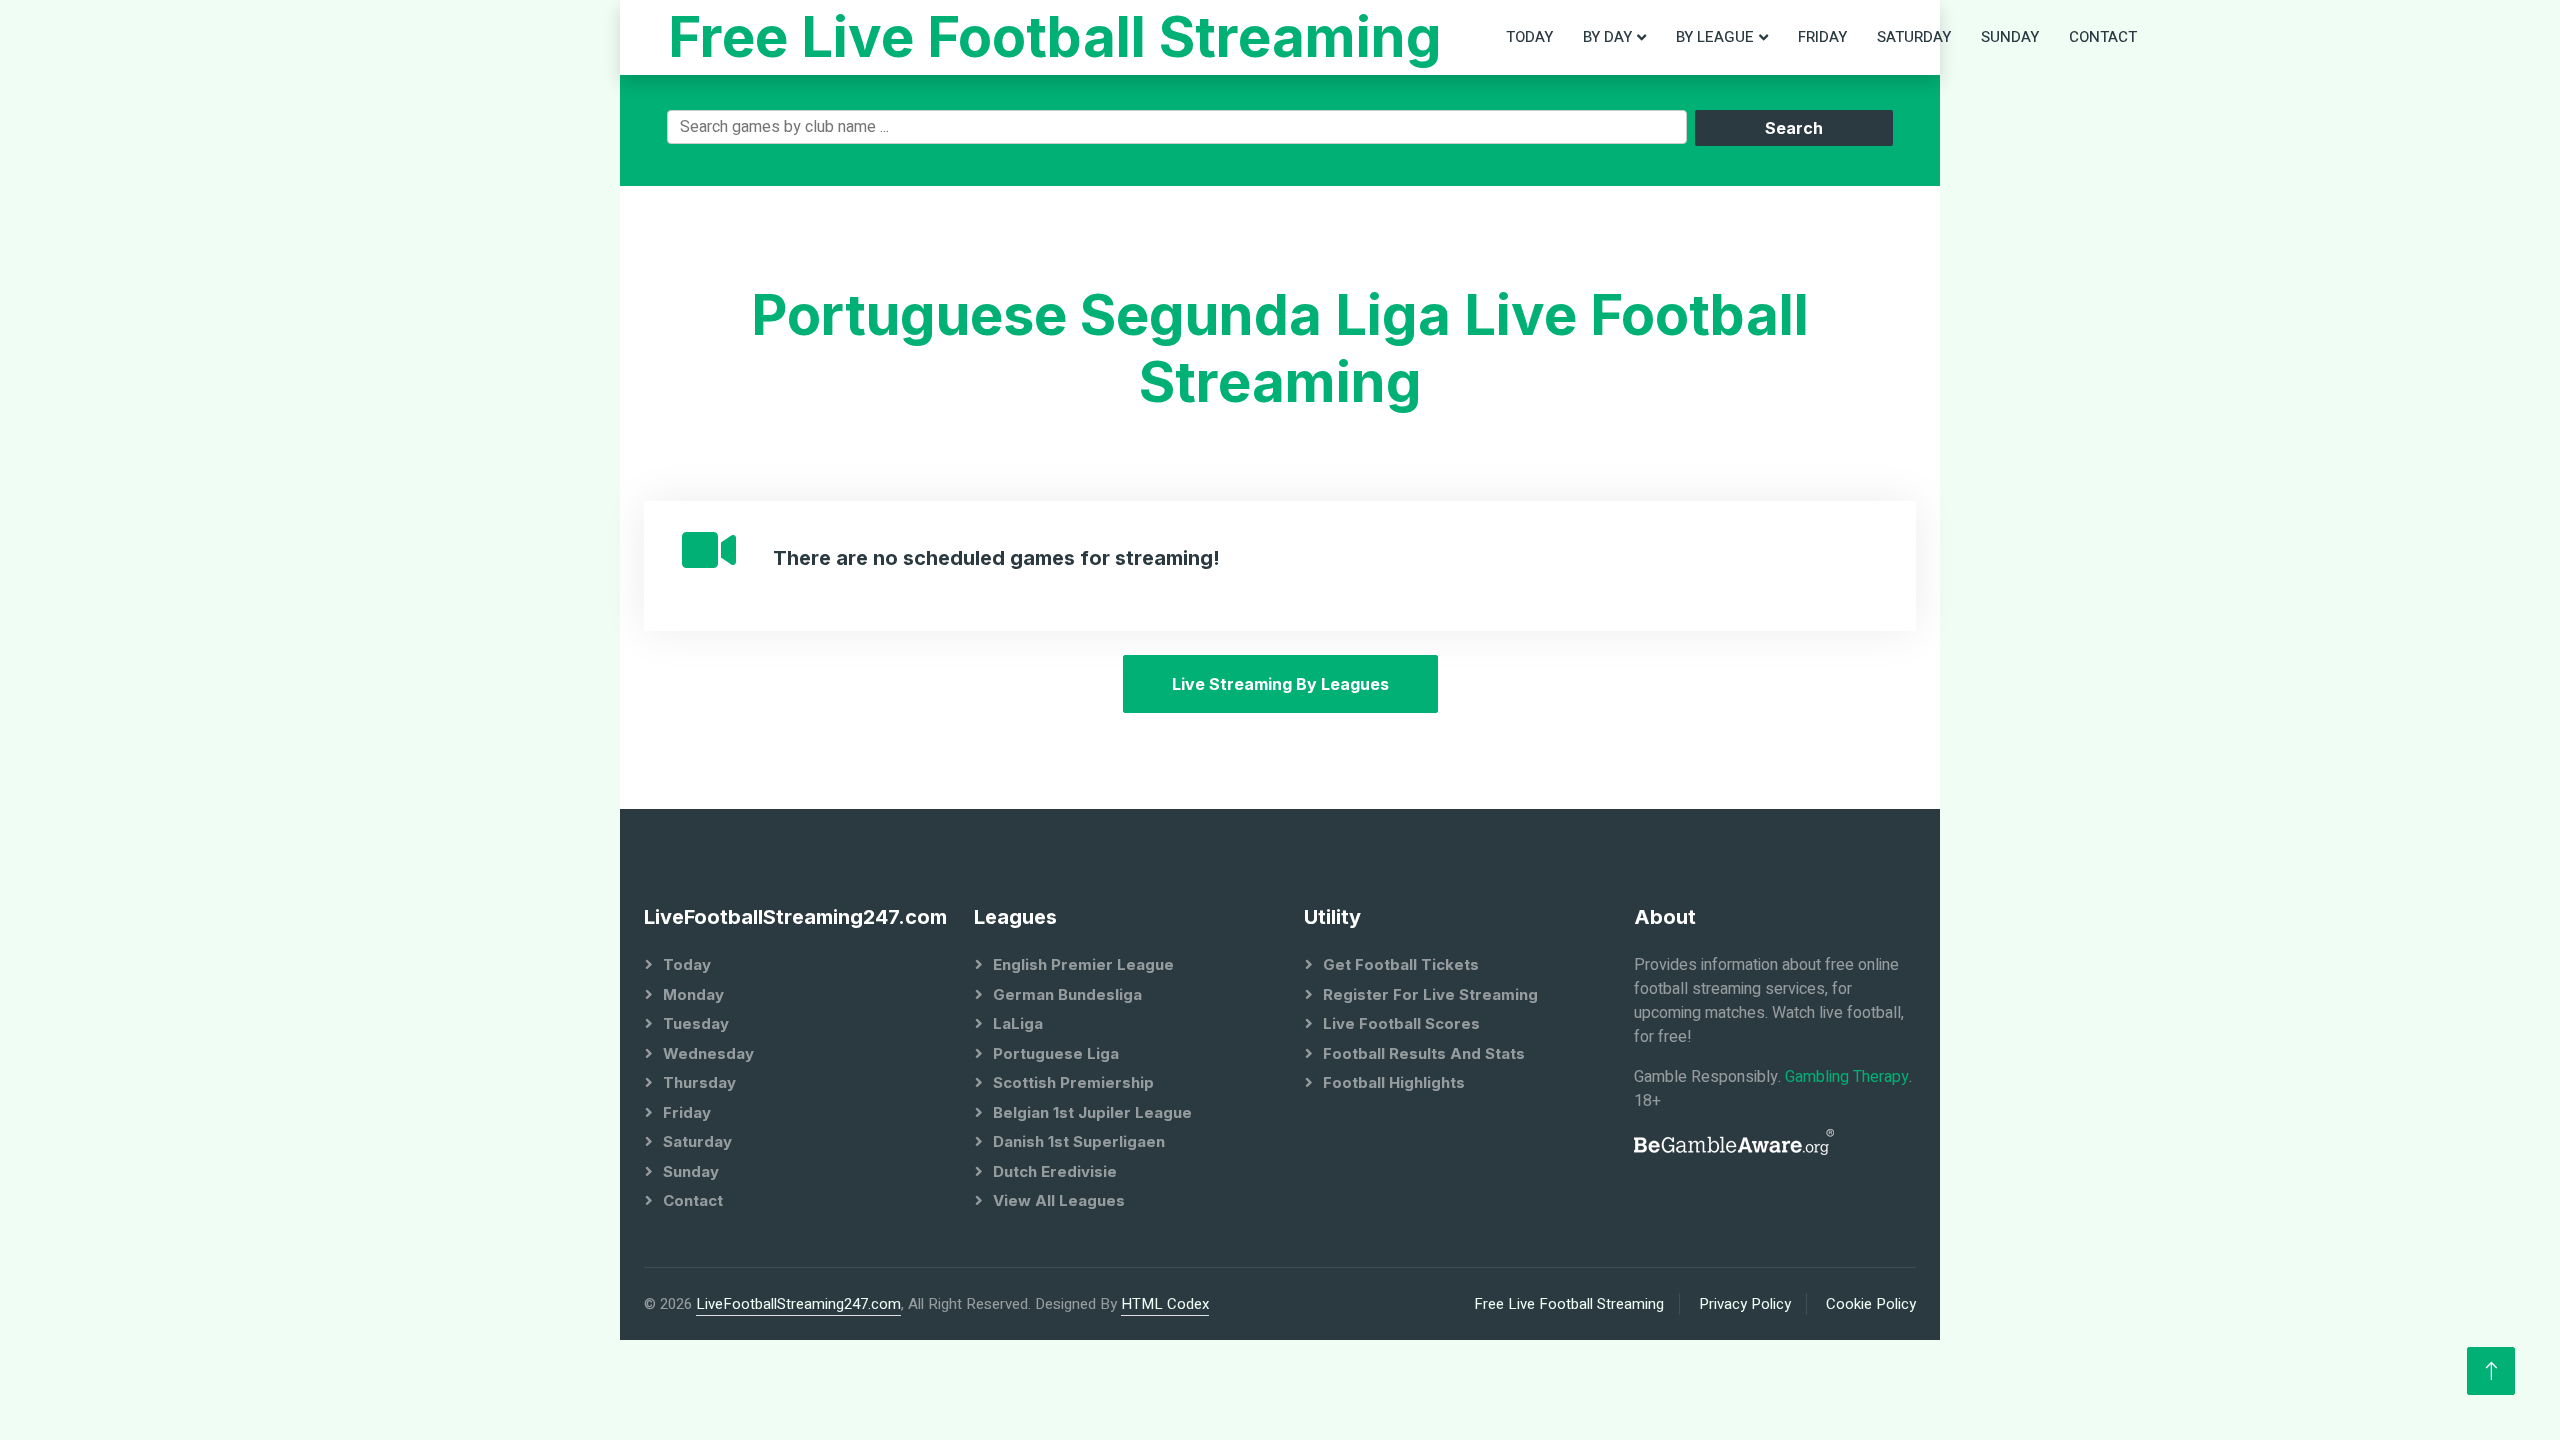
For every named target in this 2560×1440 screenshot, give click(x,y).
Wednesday (708, 1053)
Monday (693, 994)
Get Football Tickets (1401, 964)
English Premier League (1083, 964)
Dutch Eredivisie (1055, 1171)
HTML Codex (1165, 1304)
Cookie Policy (1871, 1304)
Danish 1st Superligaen (1079, 1141)
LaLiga (1018, 1023)
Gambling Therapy (1847, 1077)
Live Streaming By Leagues (1280, 684)
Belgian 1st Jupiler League (1092, 1112)
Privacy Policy (1745, 1304)
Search (1794, 128)
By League (1715, 37)
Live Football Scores (1401, 1023)
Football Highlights (1394, 1082)
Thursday (699, 1082)
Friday (1822, 37)
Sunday (2010, 37)
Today (1529, 37)
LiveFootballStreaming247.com (798, 1304)
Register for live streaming (1430, 994)
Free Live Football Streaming (1569, 1304)
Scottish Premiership (1073, 1082)
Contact (2103, 37)
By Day (1607, 37)
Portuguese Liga (1056, 1053)
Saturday (1914, 37)
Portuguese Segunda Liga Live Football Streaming (1280, 348)
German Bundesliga (1067, 994)
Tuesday (696, 1023)
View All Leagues (1059, 1200)
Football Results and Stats (1424, 1053)
